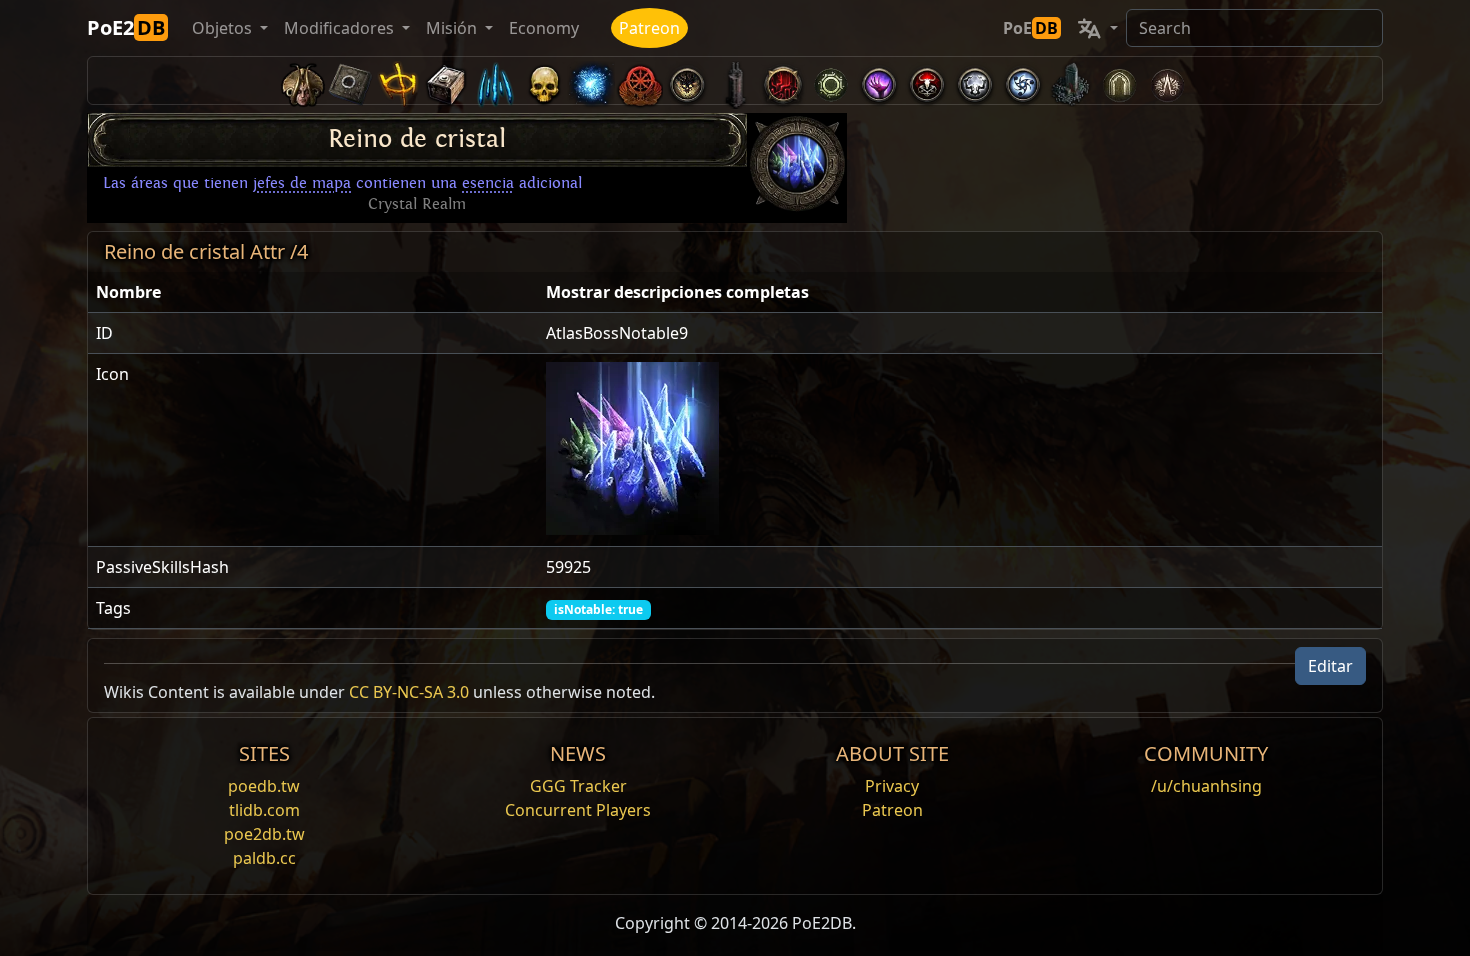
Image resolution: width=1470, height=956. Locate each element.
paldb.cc (264, 858)
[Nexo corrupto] (783, 80)
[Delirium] (975, 80)
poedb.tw (264, 786)
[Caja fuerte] (447, 80)
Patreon (649, 28)
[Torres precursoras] (735, 80)
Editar (1330, 666)
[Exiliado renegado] (639, 80)
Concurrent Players (578, 810)
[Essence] (495, 80)
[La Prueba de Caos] (1167, 80)
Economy (544, 28)
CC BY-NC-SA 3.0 (409, 692)
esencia (488, 183)
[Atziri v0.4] (303, 80)
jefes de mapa (302, 183)
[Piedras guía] (351, 80)
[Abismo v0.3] (831, 80)
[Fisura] (879, 80)
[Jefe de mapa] (687, 80)
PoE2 (126, 27)
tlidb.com (264, 810)
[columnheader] (313, 292)
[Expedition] (1023, 80)
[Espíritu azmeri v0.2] (591, 80)
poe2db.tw (264, 834)
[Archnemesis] (543, 80)
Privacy (892, 786)
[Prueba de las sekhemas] (1119, 80)
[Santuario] (399, 80)
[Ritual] (927, 80)
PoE (1030, 28)
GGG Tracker (578, 786)
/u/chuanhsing (1206, 786)
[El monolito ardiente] (1071, 80)
